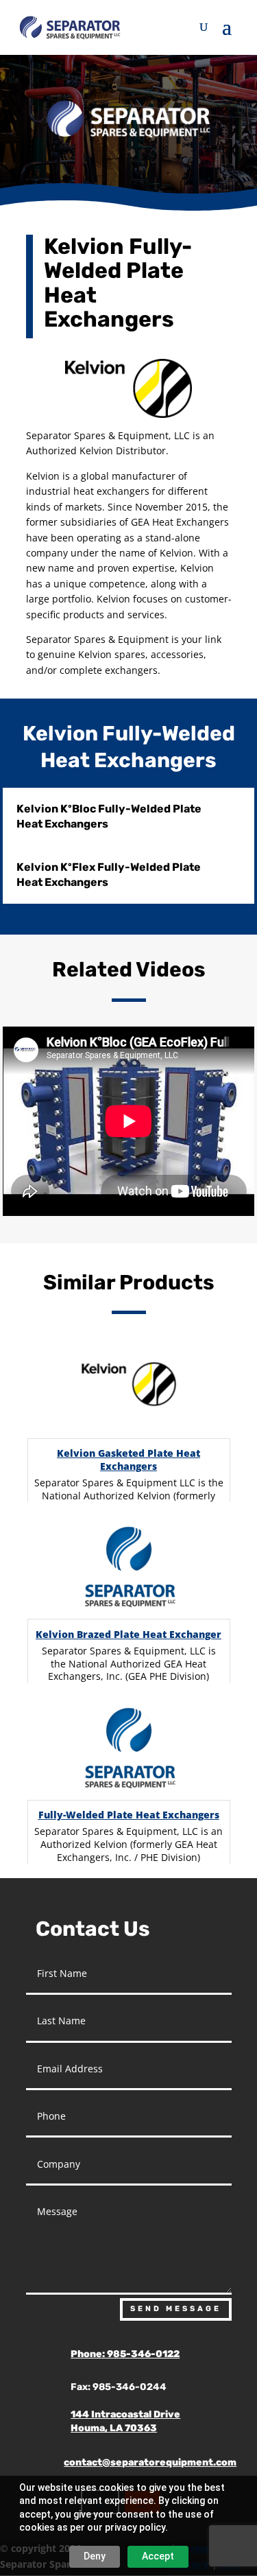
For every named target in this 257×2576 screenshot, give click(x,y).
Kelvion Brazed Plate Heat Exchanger (128, 1634)
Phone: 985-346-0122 (125, 2354)
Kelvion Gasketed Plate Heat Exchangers (128, 1460)
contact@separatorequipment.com (150, 2462)
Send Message (176, 2309)
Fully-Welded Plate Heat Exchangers (129, 1815)
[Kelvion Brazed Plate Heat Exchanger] (129, 1567)
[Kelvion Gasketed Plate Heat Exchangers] (129, 1387)
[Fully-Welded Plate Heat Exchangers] (129, 1748)
